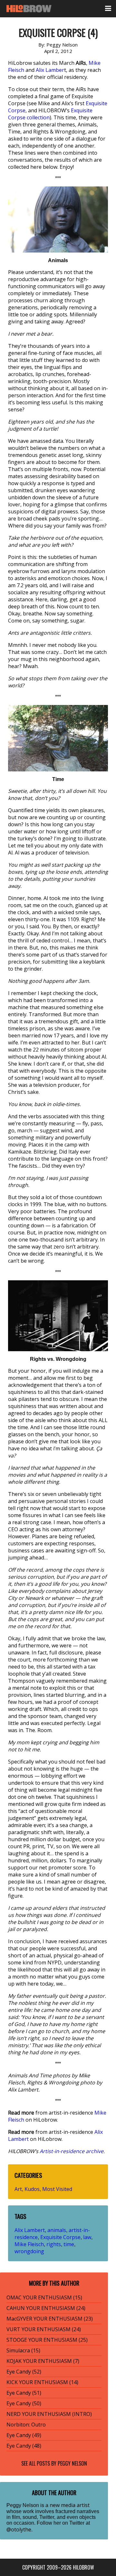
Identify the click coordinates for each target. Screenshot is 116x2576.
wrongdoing (29, 2251)
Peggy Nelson (72, 2463)
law (87, 2237)
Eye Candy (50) (24, 2403)
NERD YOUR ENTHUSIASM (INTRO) (49, 2414)
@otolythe (19, 2529)
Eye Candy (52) (24, 2372)
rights (54, 2244)
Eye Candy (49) (24, 2435)
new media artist (70, 2505)
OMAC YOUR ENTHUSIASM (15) (44, 2297)
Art (18, 2189)
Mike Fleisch (29, 2244)
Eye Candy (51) (24, 2393)
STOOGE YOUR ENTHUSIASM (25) (47, 2340)
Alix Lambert (30, 2230)
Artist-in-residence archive (72, 2151)
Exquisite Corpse (60, 2237)
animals (57, 2230)
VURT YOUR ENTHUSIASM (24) (44, 2329)
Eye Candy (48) (24, 2446)
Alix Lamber (50, 70)
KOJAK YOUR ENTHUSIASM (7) (43, 2361)
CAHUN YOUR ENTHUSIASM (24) (46, 2308)
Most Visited (57, 2189)
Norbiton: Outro (26, 2425)
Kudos (32, 2189)
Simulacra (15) (23, 2350)
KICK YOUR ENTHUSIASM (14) (42, 2382)
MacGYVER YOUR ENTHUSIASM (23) (50, 2319)
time (69, 2244)
